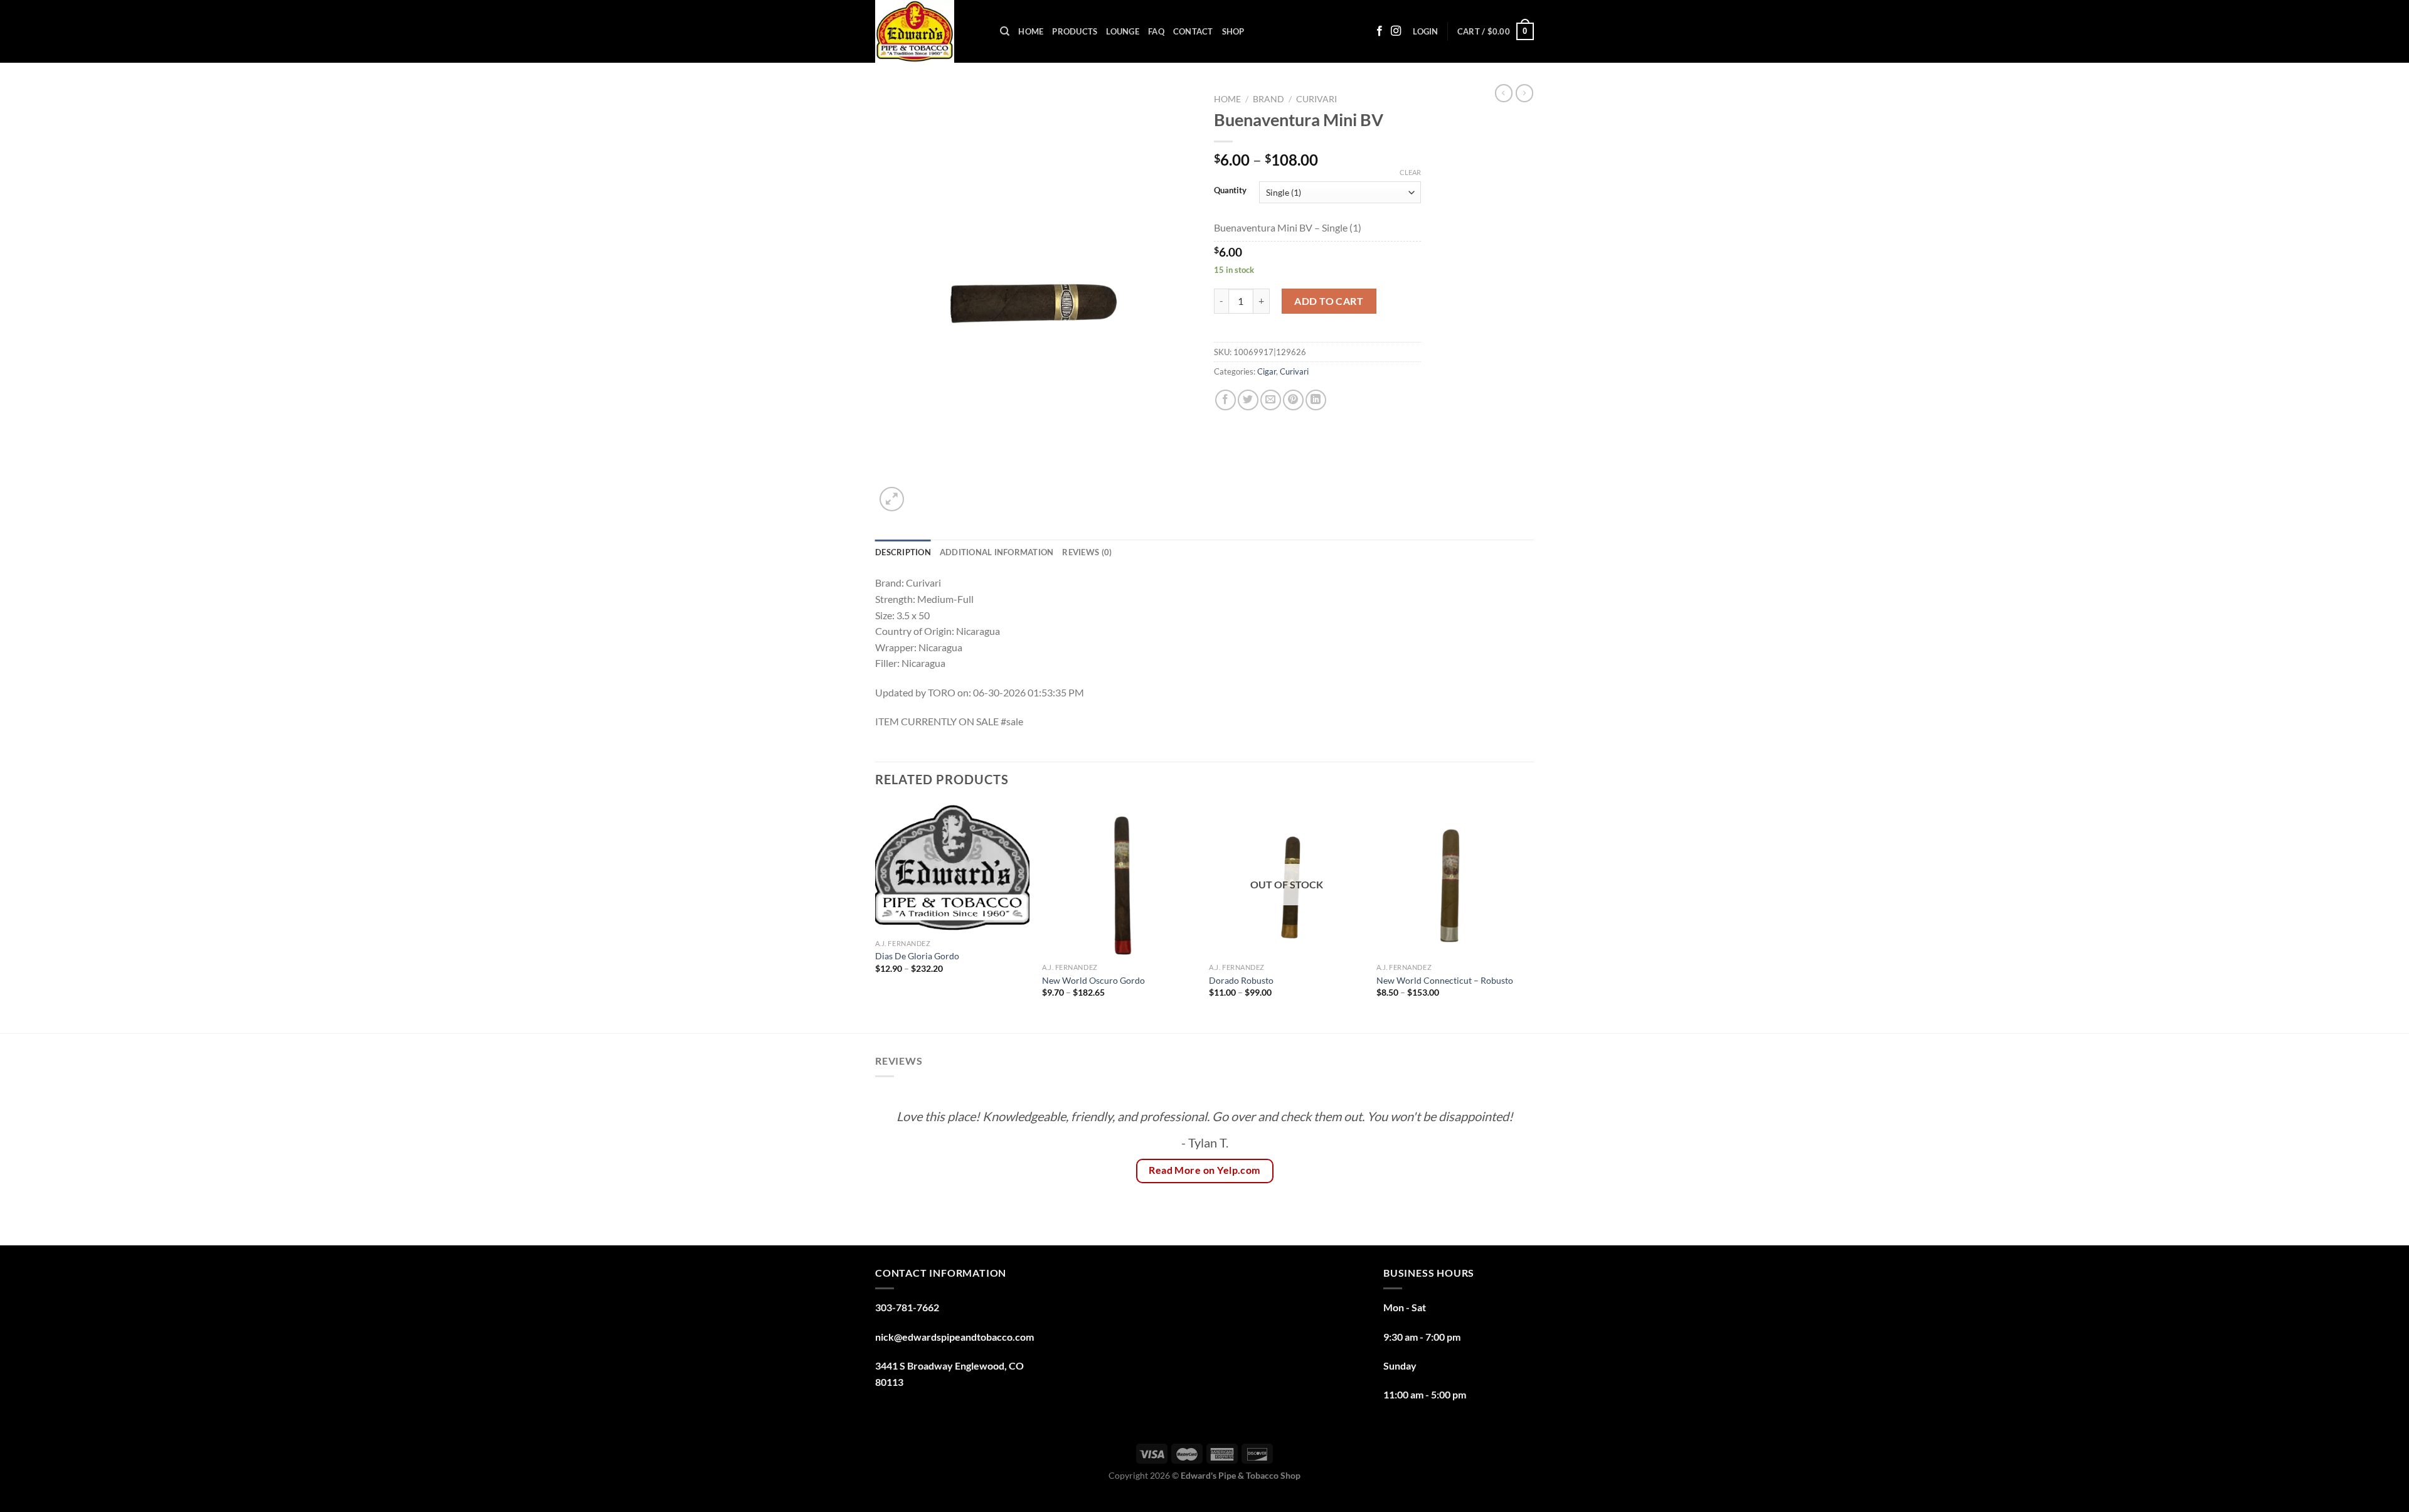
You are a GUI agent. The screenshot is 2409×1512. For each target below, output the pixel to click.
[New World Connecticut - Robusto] (1454, 880)
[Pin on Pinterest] (1293, 400)
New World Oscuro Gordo (1093, 980)
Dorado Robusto (1241, 980)
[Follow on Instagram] (1396, 31)
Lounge (1123, 31)
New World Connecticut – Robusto (1445, 980)
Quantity (1230, 191)
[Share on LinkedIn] (1316, 400)
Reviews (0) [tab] (1087, 552)
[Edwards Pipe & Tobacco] (928, 31)
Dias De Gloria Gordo (918, 956)
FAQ (1156, 31)
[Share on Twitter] (1248, 400)
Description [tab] (903, 552)
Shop (1233, 31)
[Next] (1530, 917)
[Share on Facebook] (1226, 400)
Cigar (1267, 371)
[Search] (1005, 31)
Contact (1193, 31)
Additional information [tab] (997, 552)
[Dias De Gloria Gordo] (953, 868)
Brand (1268, 99)
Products (1075, 31)
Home (1031, 31)
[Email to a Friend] (1271, 400)
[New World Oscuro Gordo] (1119, 880)
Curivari (1316, 99)
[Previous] (876, 917)
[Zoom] (892, 499)
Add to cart (1329, 301)
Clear (1410, 172)
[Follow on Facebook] (1380, 31)
